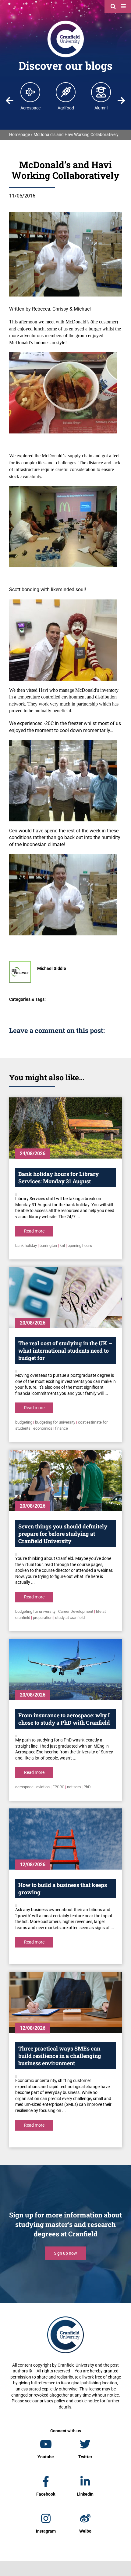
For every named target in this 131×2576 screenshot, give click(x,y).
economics (43, 1428)
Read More (34, 1231)
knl (62, 1246)
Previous (10, 101)
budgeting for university (55, 1422)
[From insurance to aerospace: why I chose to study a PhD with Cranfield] (65, 1669)
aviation (43, 1787)
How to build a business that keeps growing (63, 1889)
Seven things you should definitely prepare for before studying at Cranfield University (63, 1534)
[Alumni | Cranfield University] (101, 92)
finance (62, 1428)
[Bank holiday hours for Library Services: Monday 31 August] (65, 1128)
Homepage (19, 135)
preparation (43, 1618)
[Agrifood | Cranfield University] (66, 92)
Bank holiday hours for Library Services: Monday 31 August (58, 1177)
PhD (87, 1787)
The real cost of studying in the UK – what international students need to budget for (65, 1351)
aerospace (24, 1787)
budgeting (24, 1422)
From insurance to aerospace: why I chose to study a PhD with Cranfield (64, 1719)
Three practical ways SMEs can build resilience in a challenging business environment (60, 2056)
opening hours (80, 1246)
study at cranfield (70, 1618)
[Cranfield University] (66, 22)
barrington (48, 1246)
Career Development (76, 1611)
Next (121, 101)
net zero (74, 1787)
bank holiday (26, 1246)
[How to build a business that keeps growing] (65, 1839)
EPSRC (58, 1787)
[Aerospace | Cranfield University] (30, 92)
